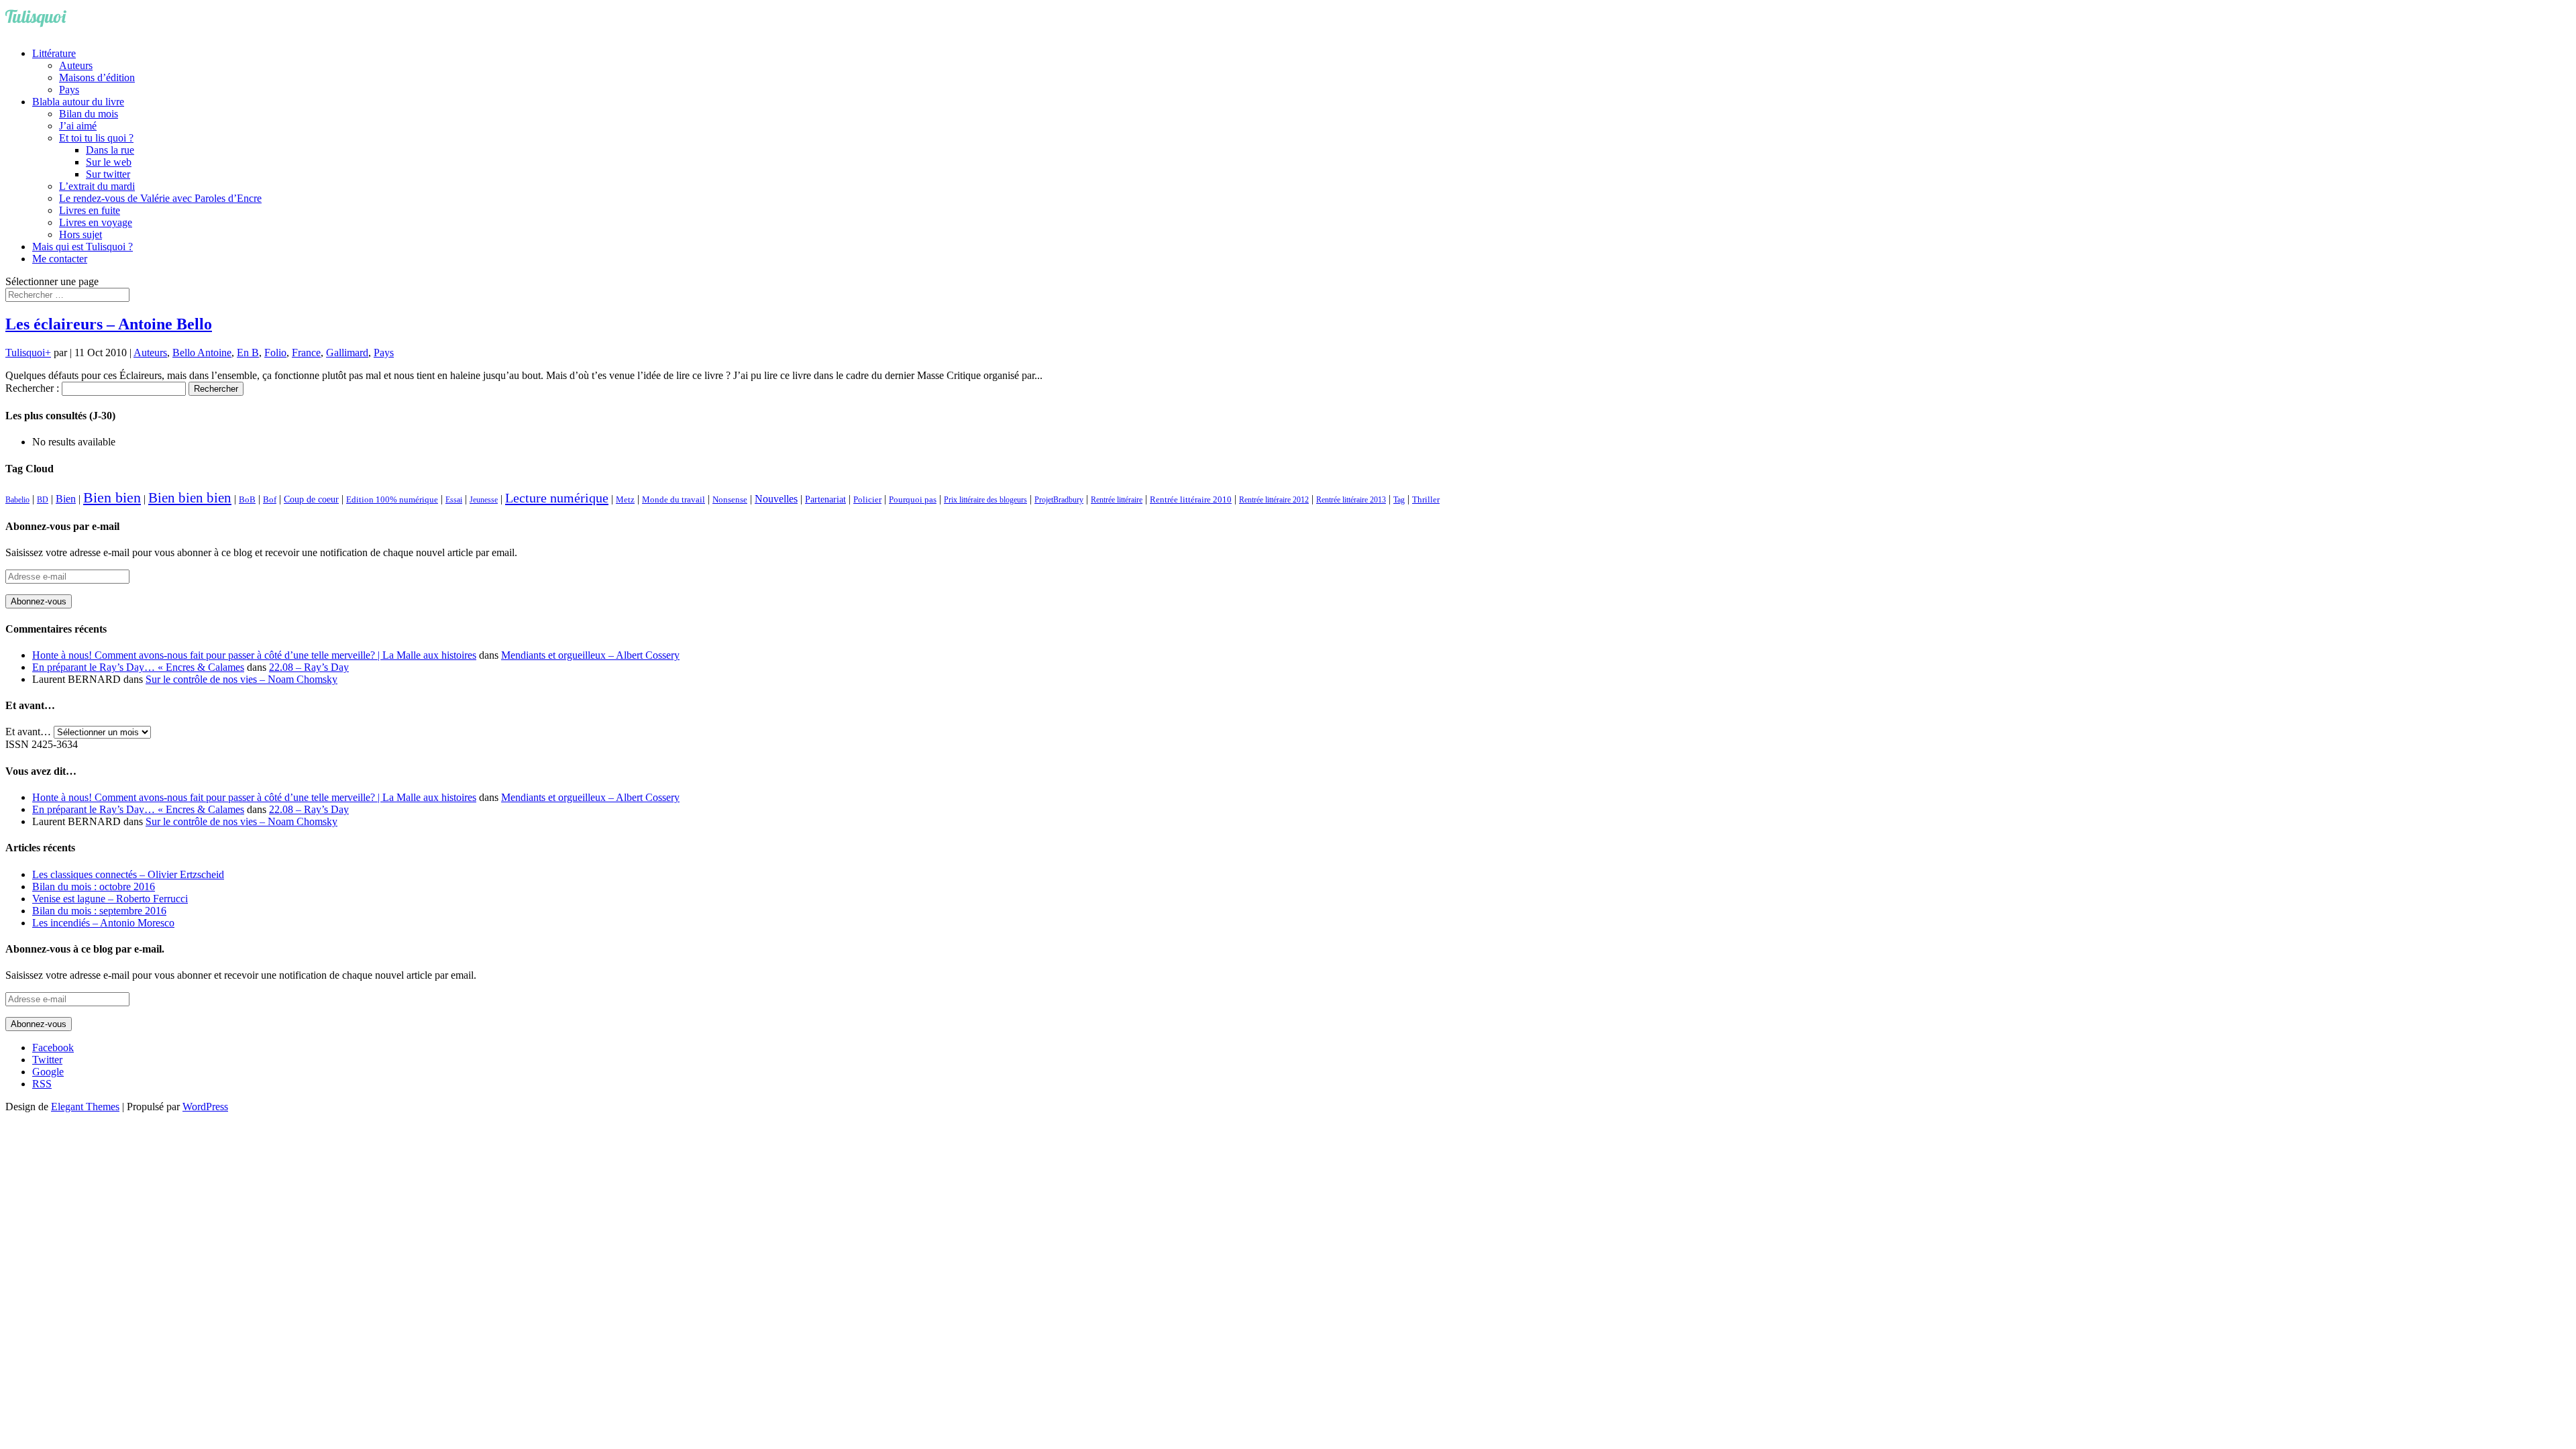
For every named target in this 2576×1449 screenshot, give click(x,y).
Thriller (1426, 500)
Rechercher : (32, 388)
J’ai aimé (78, 126)
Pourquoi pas (913, 499)
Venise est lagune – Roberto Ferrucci (110, 899)
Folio (275, 353)
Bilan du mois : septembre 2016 (99, 911)
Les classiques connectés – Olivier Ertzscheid (128, 874)
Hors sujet (80, 234)
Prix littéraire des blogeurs (985, 500)
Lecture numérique (557, 498)
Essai (454, 500)
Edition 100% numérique (392, 500)
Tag (1399, 500)
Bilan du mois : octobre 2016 (94, 887)
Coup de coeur (311, 499)
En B (248, 353)
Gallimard (347, 353)
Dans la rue (110, 150)
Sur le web (109, 162)
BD (43, 500)
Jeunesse (484, 500)
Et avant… (28, 732)
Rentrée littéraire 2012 (1274, 500)
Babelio (17, 500)
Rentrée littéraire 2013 (1351, 500)
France (306, 353)
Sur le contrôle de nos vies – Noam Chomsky (241, 679)
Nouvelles (776, 499)
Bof (270, 500)
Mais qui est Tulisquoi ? (83, 247)
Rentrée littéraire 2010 (1191, 500)
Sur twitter (108, 174)
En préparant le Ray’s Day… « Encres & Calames (138, 667)
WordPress (205, 1107)
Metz (625, 499)
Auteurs (76, 65)
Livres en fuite (90, 210)
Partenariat (825, 499)
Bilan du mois (89, 114)
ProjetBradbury (1059, 500)
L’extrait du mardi (97, 186)
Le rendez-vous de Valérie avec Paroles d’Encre (160, 198)
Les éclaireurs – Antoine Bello (109, 324)
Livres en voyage (96, 222)
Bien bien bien (190, 498)
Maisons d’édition (97, 77)
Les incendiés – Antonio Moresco (103, 923)
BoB (247, 500)
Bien (66, 499)
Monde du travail (674, 499)
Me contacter (60, 259)
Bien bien (112, 497)
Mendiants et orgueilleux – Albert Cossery (590, 655)
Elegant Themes (85, 1107)
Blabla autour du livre (78, 102)
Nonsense (730, 500)
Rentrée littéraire (1117, 500)
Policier (867, 499)
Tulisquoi (25, 353)
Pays (69, 90)
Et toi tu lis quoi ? (96, 138)
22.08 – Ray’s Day (309, 667)
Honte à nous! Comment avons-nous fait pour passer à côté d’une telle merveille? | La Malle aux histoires (254, 655)
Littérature (54, 53)
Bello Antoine (202, 353)
